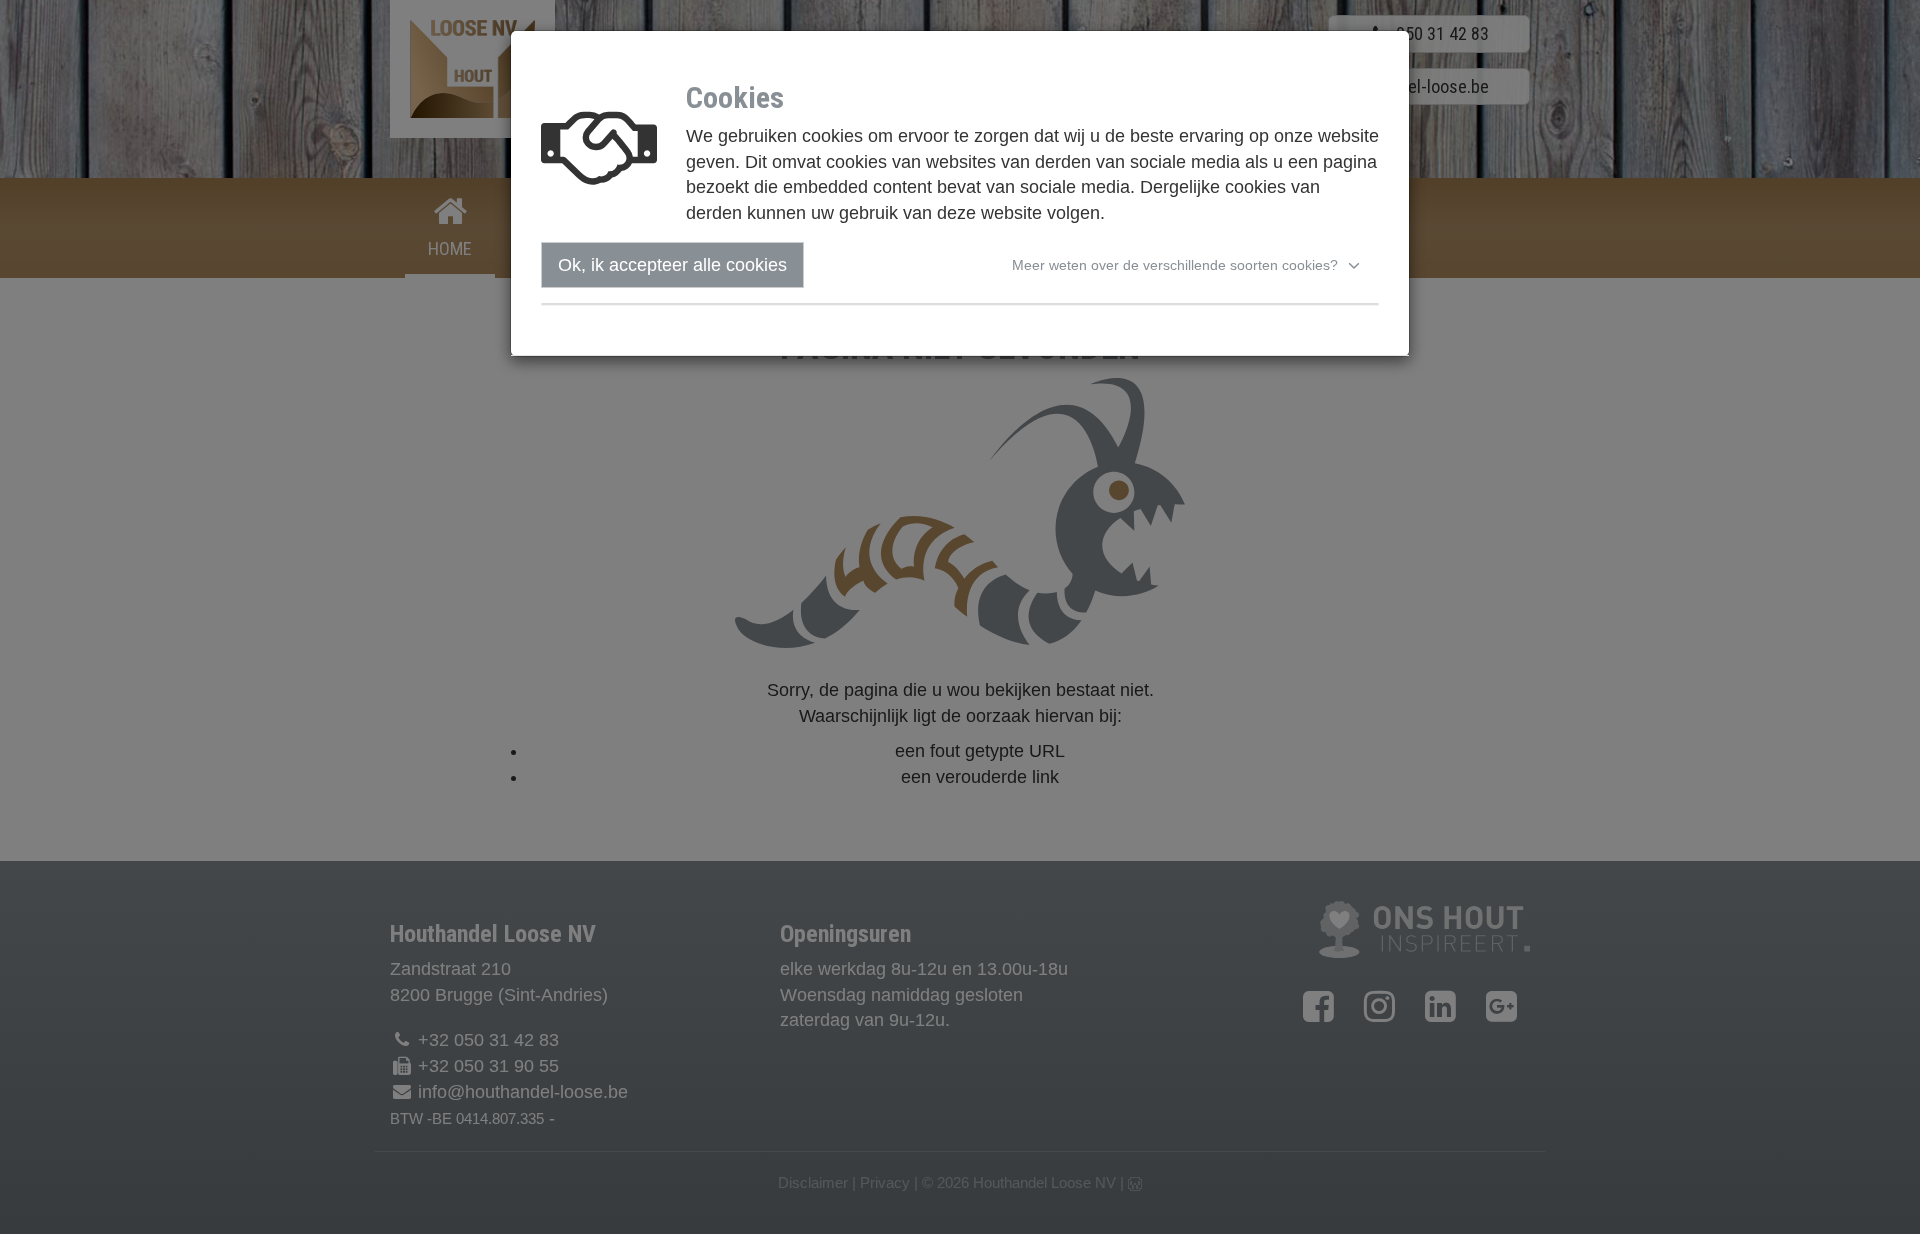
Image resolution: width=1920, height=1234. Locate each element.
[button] (1189, 265)
